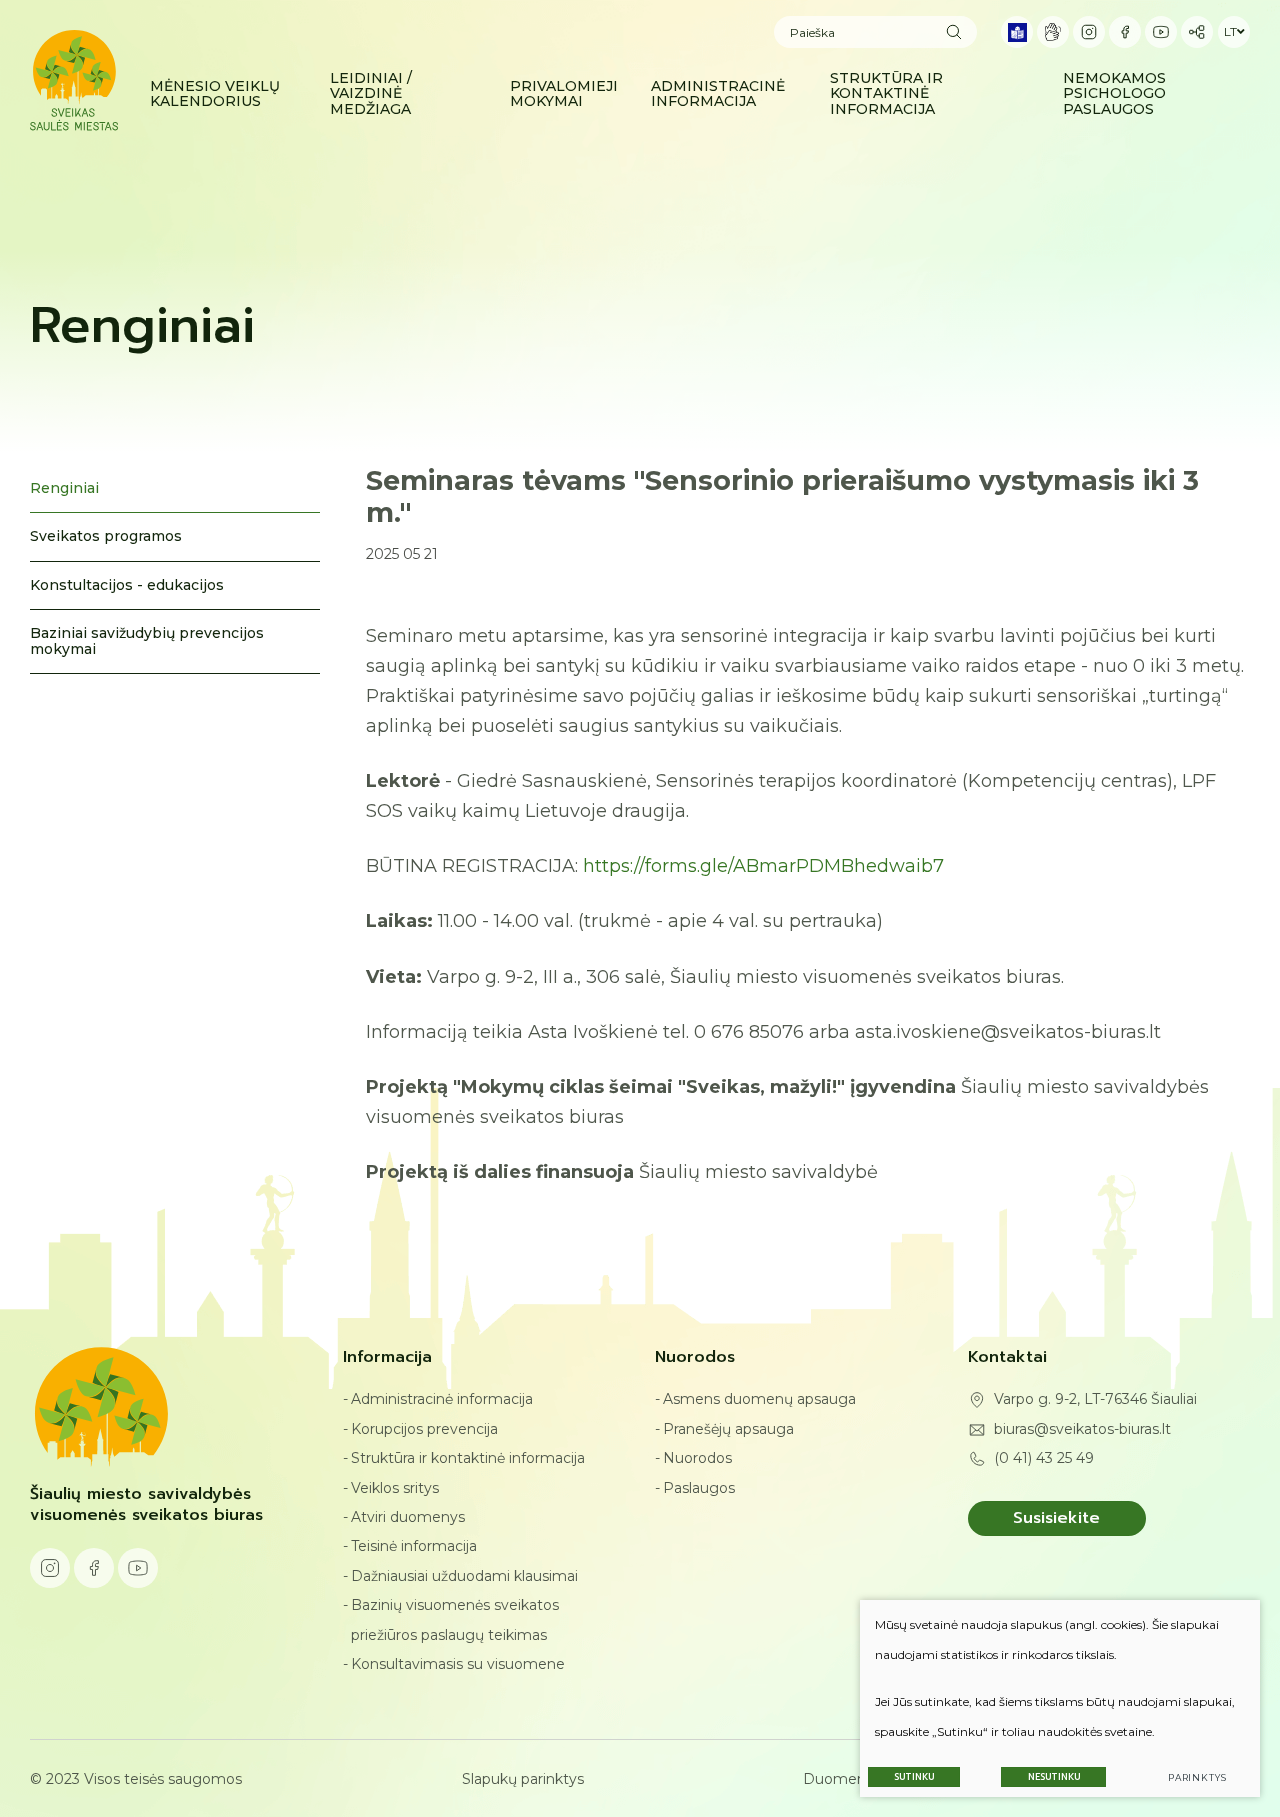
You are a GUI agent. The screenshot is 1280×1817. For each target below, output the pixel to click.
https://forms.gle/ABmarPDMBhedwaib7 (763, 866)
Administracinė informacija (442, 1399)
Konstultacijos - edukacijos (127, 585)
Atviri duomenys (408, 1517)
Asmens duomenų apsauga (759, 1399)
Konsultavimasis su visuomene (458, 1664)
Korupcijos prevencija (424, 1429)
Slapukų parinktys (523, 1779)
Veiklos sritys (395, 1488)
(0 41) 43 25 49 (1044, 1458)
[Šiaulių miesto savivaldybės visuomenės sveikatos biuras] (74, 80)
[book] (1017, 32)
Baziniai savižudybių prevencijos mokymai (147, 640)
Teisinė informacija (414, 1546)
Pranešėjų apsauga (728, 1429)
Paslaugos (699, 1488)
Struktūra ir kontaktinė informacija (468, 1458)
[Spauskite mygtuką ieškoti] (953, 32)
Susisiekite (1056, 1518)
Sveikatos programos (106, 536)
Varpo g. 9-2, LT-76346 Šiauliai (1095, 1399)
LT (1230, 31)
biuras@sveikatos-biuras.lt (1082, 1429)
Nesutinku (1054, 1777)
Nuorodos (697, 1458)
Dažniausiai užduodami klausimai (464, 1576)
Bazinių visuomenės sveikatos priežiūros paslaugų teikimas (455, 1619)
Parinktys (1197, 1777)
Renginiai (64, 488)
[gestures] (1053, 32)
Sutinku (914, 1777)
